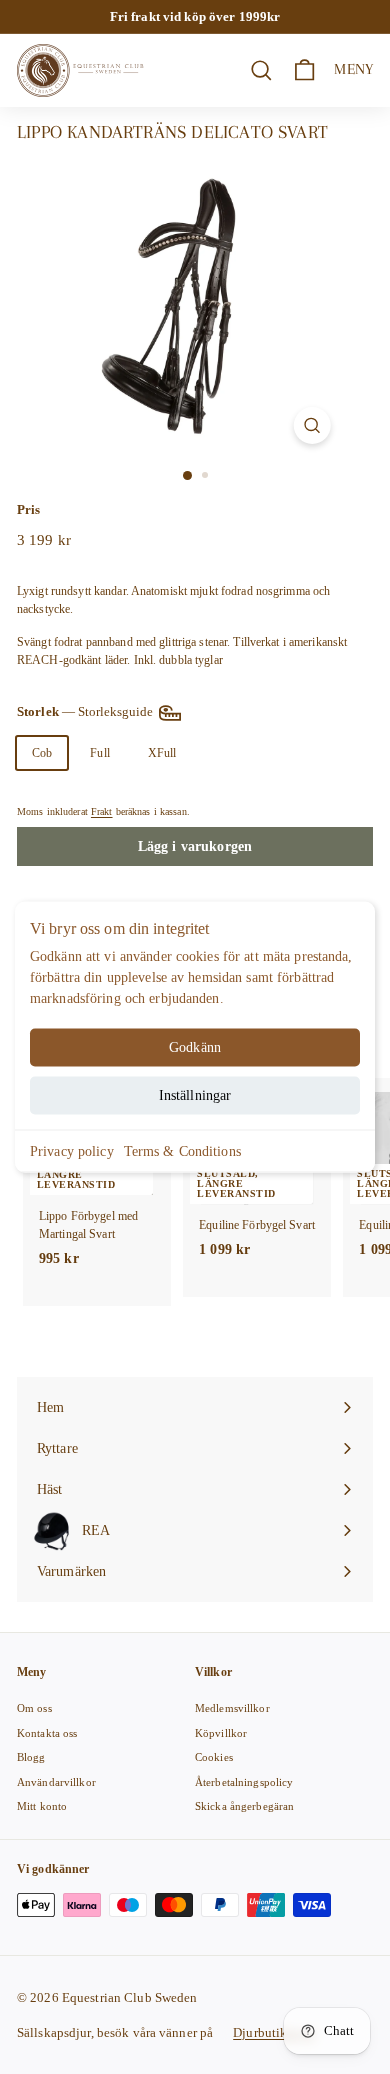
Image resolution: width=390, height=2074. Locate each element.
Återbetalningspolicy (244, 1782)
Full (99, 753)
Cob (42, 753)
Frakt (102, 811)
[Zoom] (311, 425)
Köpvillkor (221, 1733)
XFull (162, 753)
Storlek (86, 711)
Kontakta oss (47, 1733)
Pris (28, 509)
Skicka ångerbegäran (244, 1806)
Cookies (214, 1757)
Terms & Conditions (182, 1151)
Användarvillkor (56, 1782)
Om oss (34, 1708)
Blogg (31, 1757)
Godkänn (195, 1047)
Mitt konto (42, 1806)
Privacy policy (72, 1151)
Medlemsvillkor (232, 1708)
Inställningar (195, 1095)
